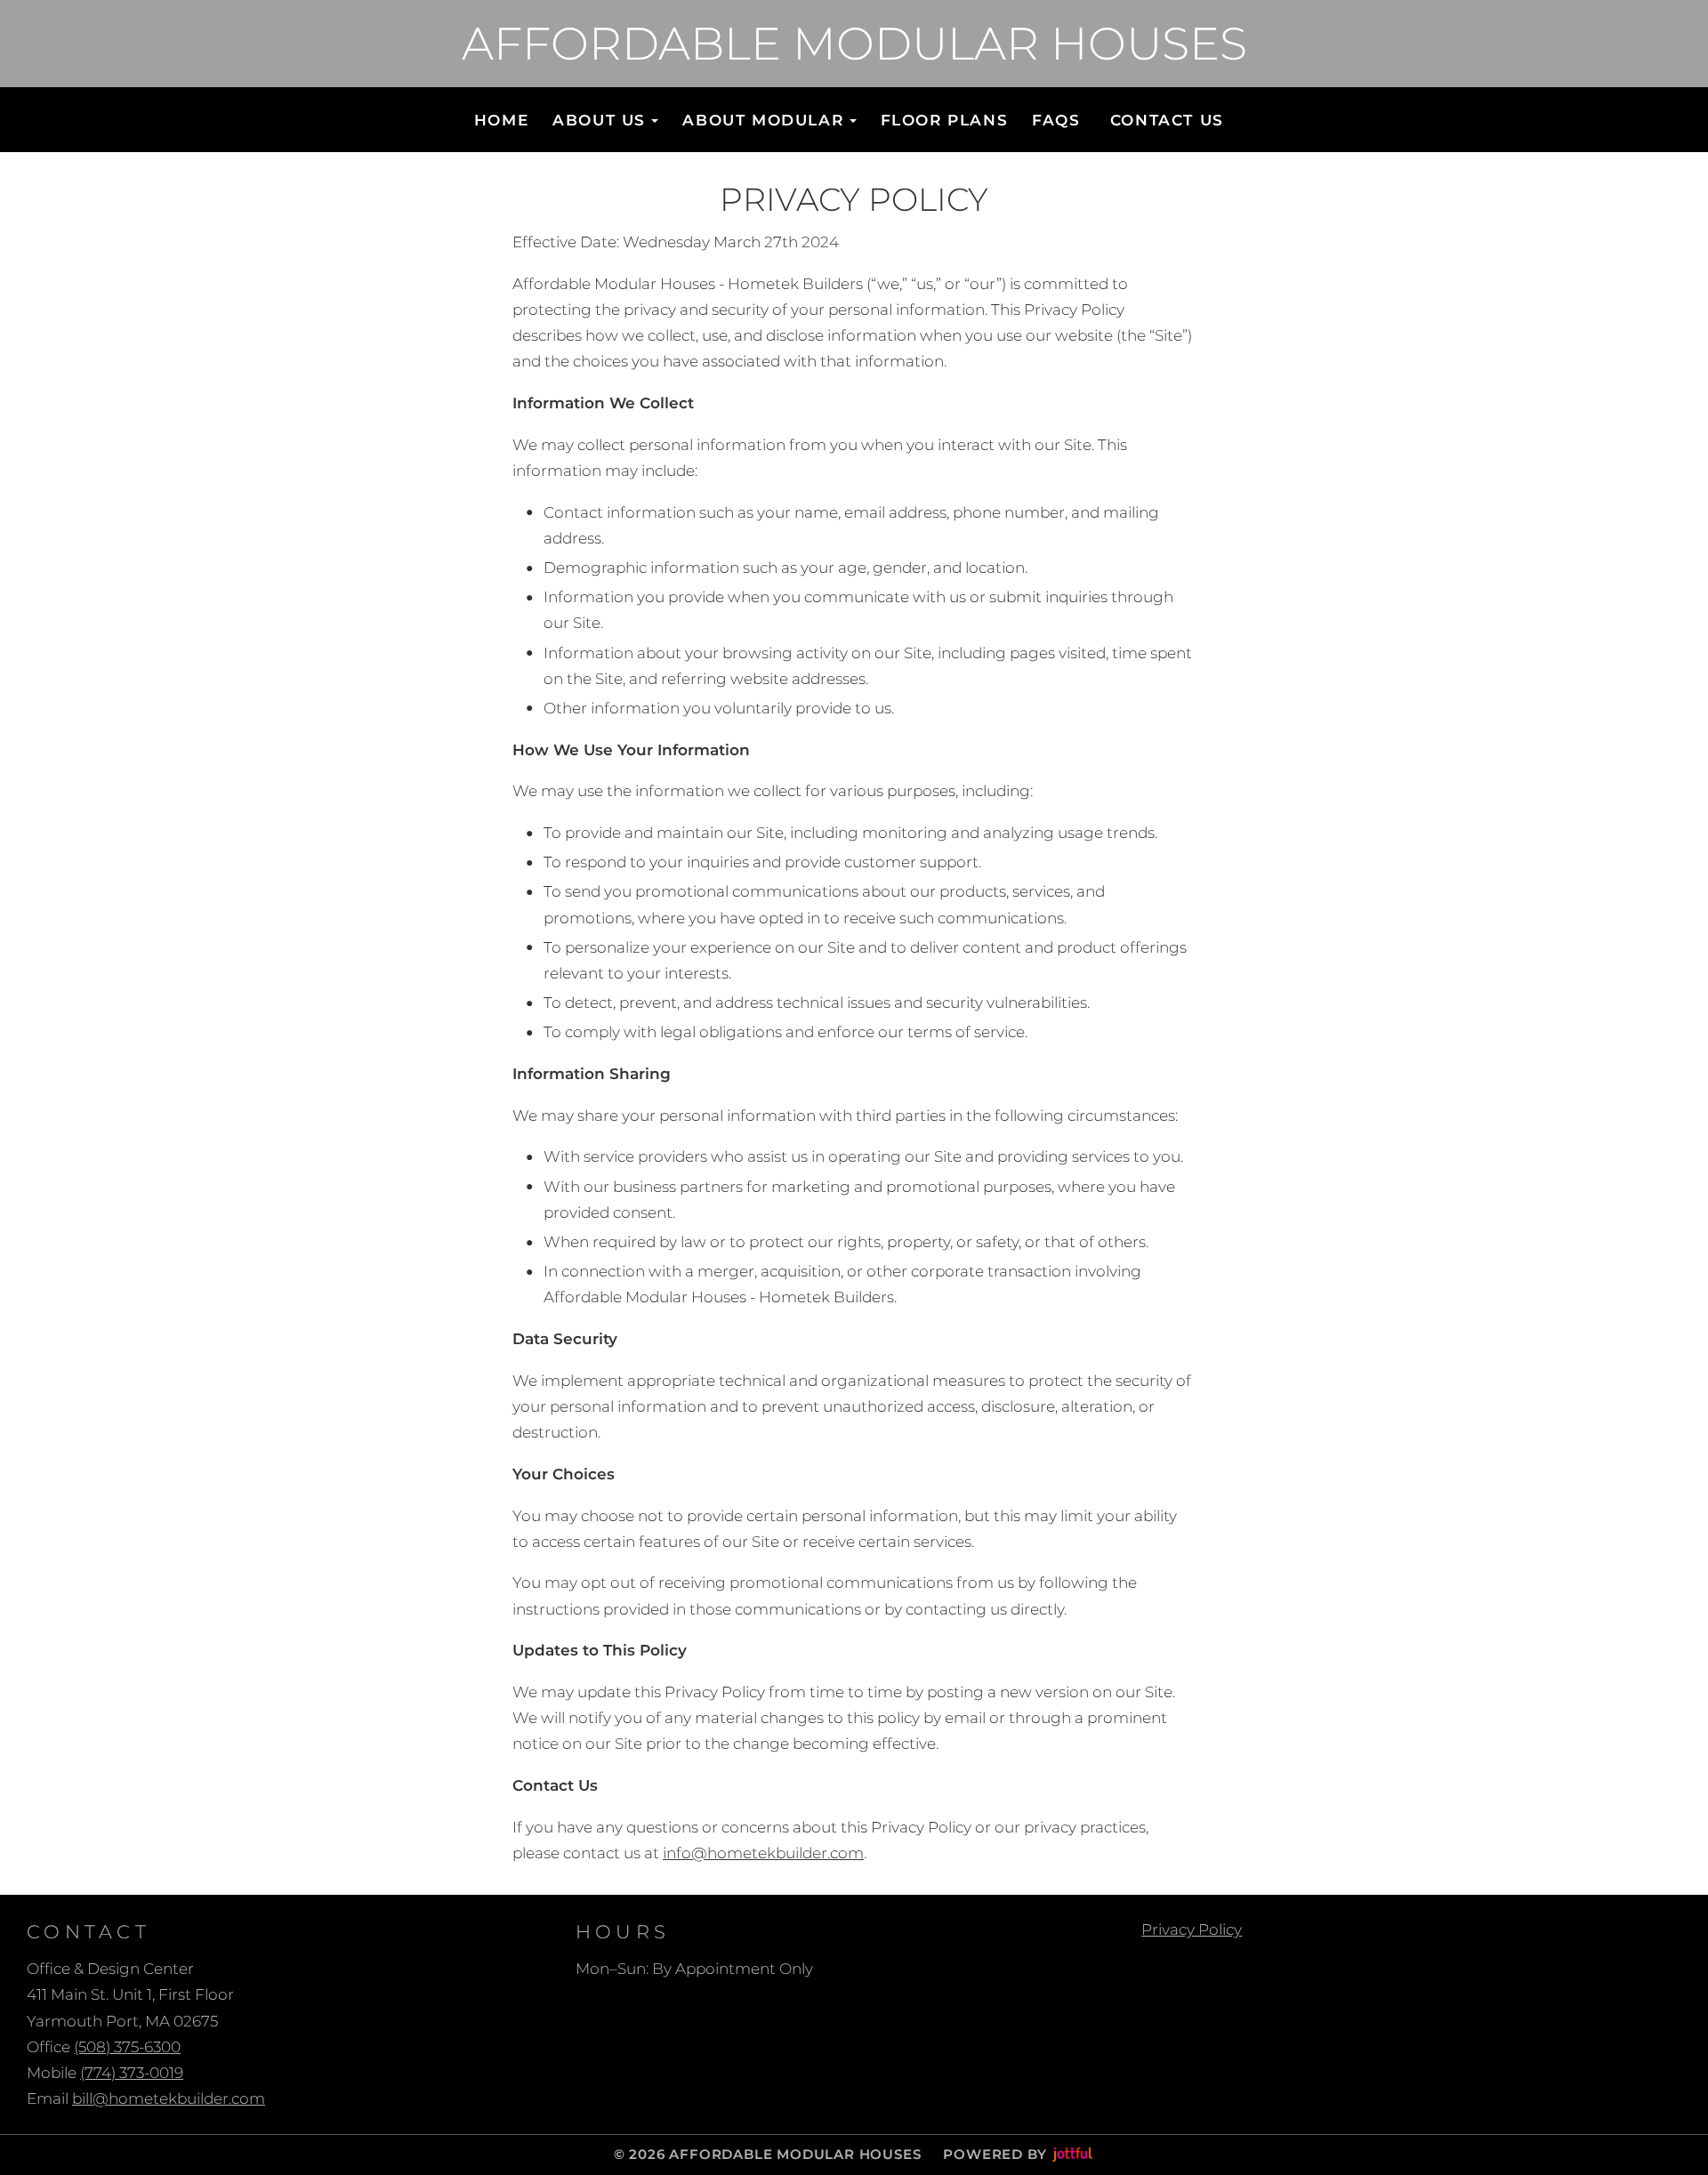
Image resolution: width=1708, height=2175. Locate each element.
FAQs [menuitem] (1056, 120)
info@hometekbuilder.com (763, 1853)
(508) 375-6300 (127, 2047)
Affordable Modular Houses (854, 44)
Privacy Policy (1192, 1929)
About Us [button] (599, 120)
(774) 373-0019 (132, 2073)
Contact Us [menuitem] (1167, 120)
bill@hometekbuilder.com (169, 2098)
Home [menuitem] (501, 120)
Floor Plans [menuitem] (945, 120)
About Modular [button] (763, 120)
